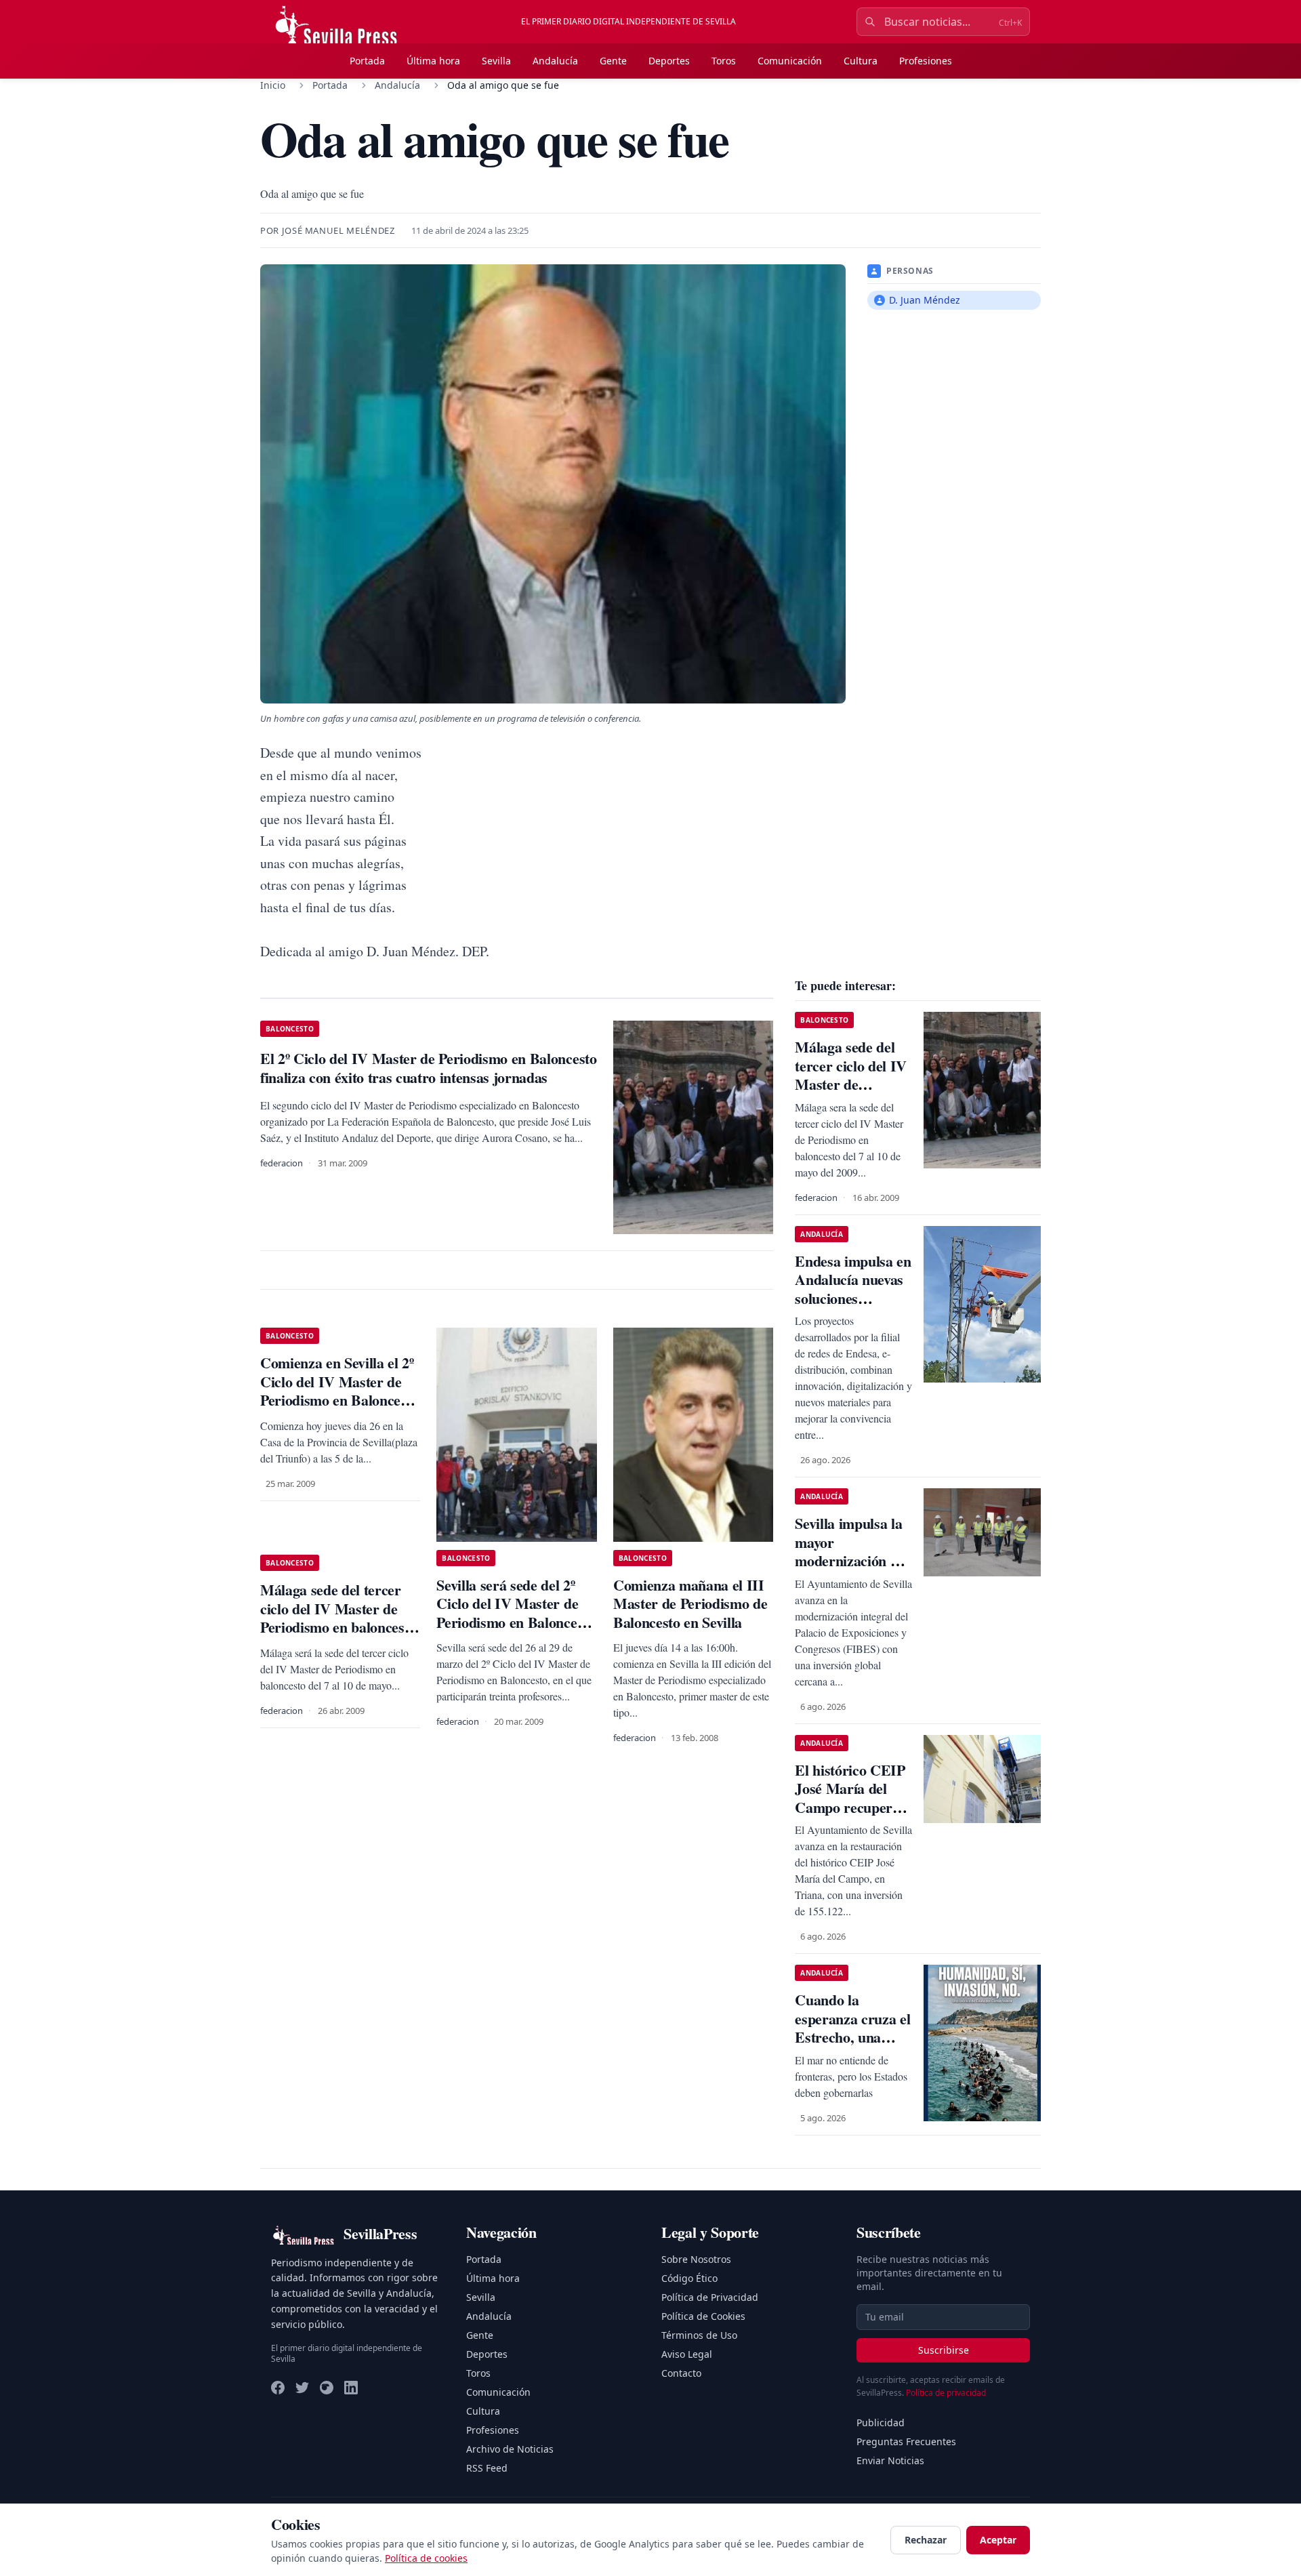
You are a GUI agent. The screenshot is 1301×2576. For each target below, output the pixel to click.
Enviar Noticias (890, 2460)
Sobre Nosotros (696, 2259)
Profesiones (926, 61)
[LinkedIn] (351, 2388)
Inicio (273, 85)
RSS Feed (487, 2468)
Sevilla (496, 61)
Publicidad (881, 2422)
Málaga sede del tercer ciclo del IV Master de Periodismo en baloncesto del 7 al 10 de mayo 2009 (338, 1618)
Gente (613, 61)
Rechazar (926, 2540)
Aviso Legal (687, 2354)
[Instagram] (327, 2388)
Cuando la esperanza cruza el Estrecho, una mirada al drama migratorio (852, 2037)
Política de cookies (426, 2558)
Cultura (861, 61)
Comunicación (790, 61)
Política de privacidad (946, 2393)
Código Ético (689, 2278)
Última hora (433, 61)
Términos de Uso (699, 2335)
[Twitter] (302, 2388)
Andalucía (555, 61)
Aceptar (998, 2540)
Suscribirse (944, 2350)
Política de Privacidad (710, 2297)
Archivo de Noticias (510, 2449)
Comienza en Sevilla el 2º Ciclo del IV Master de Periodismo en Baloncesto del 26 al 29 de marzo (339, 1391)
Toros (724, 61)
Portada (367, 61)
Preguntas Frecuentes (906, 2441)
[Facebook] (278, 2388)
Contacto (681, 2373)
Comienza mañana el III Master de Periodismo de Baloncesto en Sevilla (690, 1603)
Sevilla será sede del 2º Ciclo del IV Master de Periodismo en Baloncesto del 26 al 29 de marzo (515, 1613)
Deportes (669, 61)
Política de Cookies (703, 2316)
